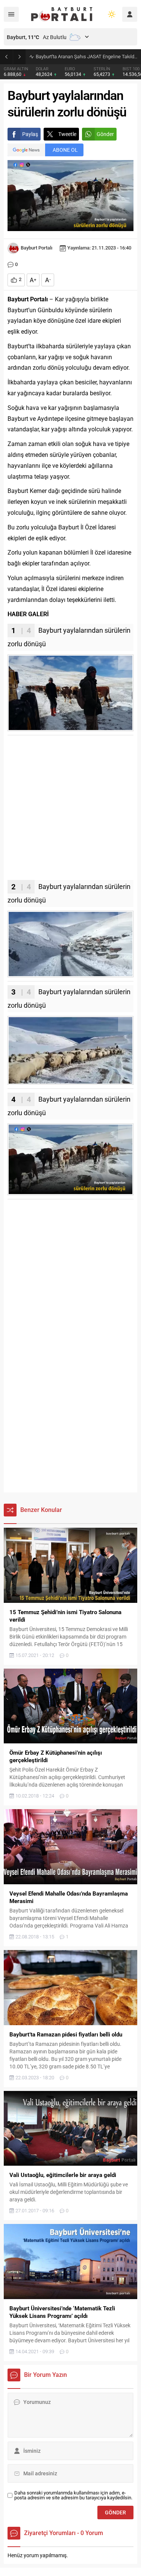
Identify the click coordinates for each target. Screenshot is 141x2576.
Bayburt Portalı (36, 248)
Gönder (105, 134)
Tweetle (67, 134)
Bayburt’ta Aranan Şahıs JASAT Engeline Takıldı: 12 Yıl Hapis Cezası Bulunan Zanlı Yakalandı (86, 57)
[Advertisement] (70, 810)
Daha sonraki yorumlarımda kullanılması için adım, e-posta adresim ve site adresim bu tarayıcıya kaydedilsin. (73, 2495)
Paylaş (30, 134)
